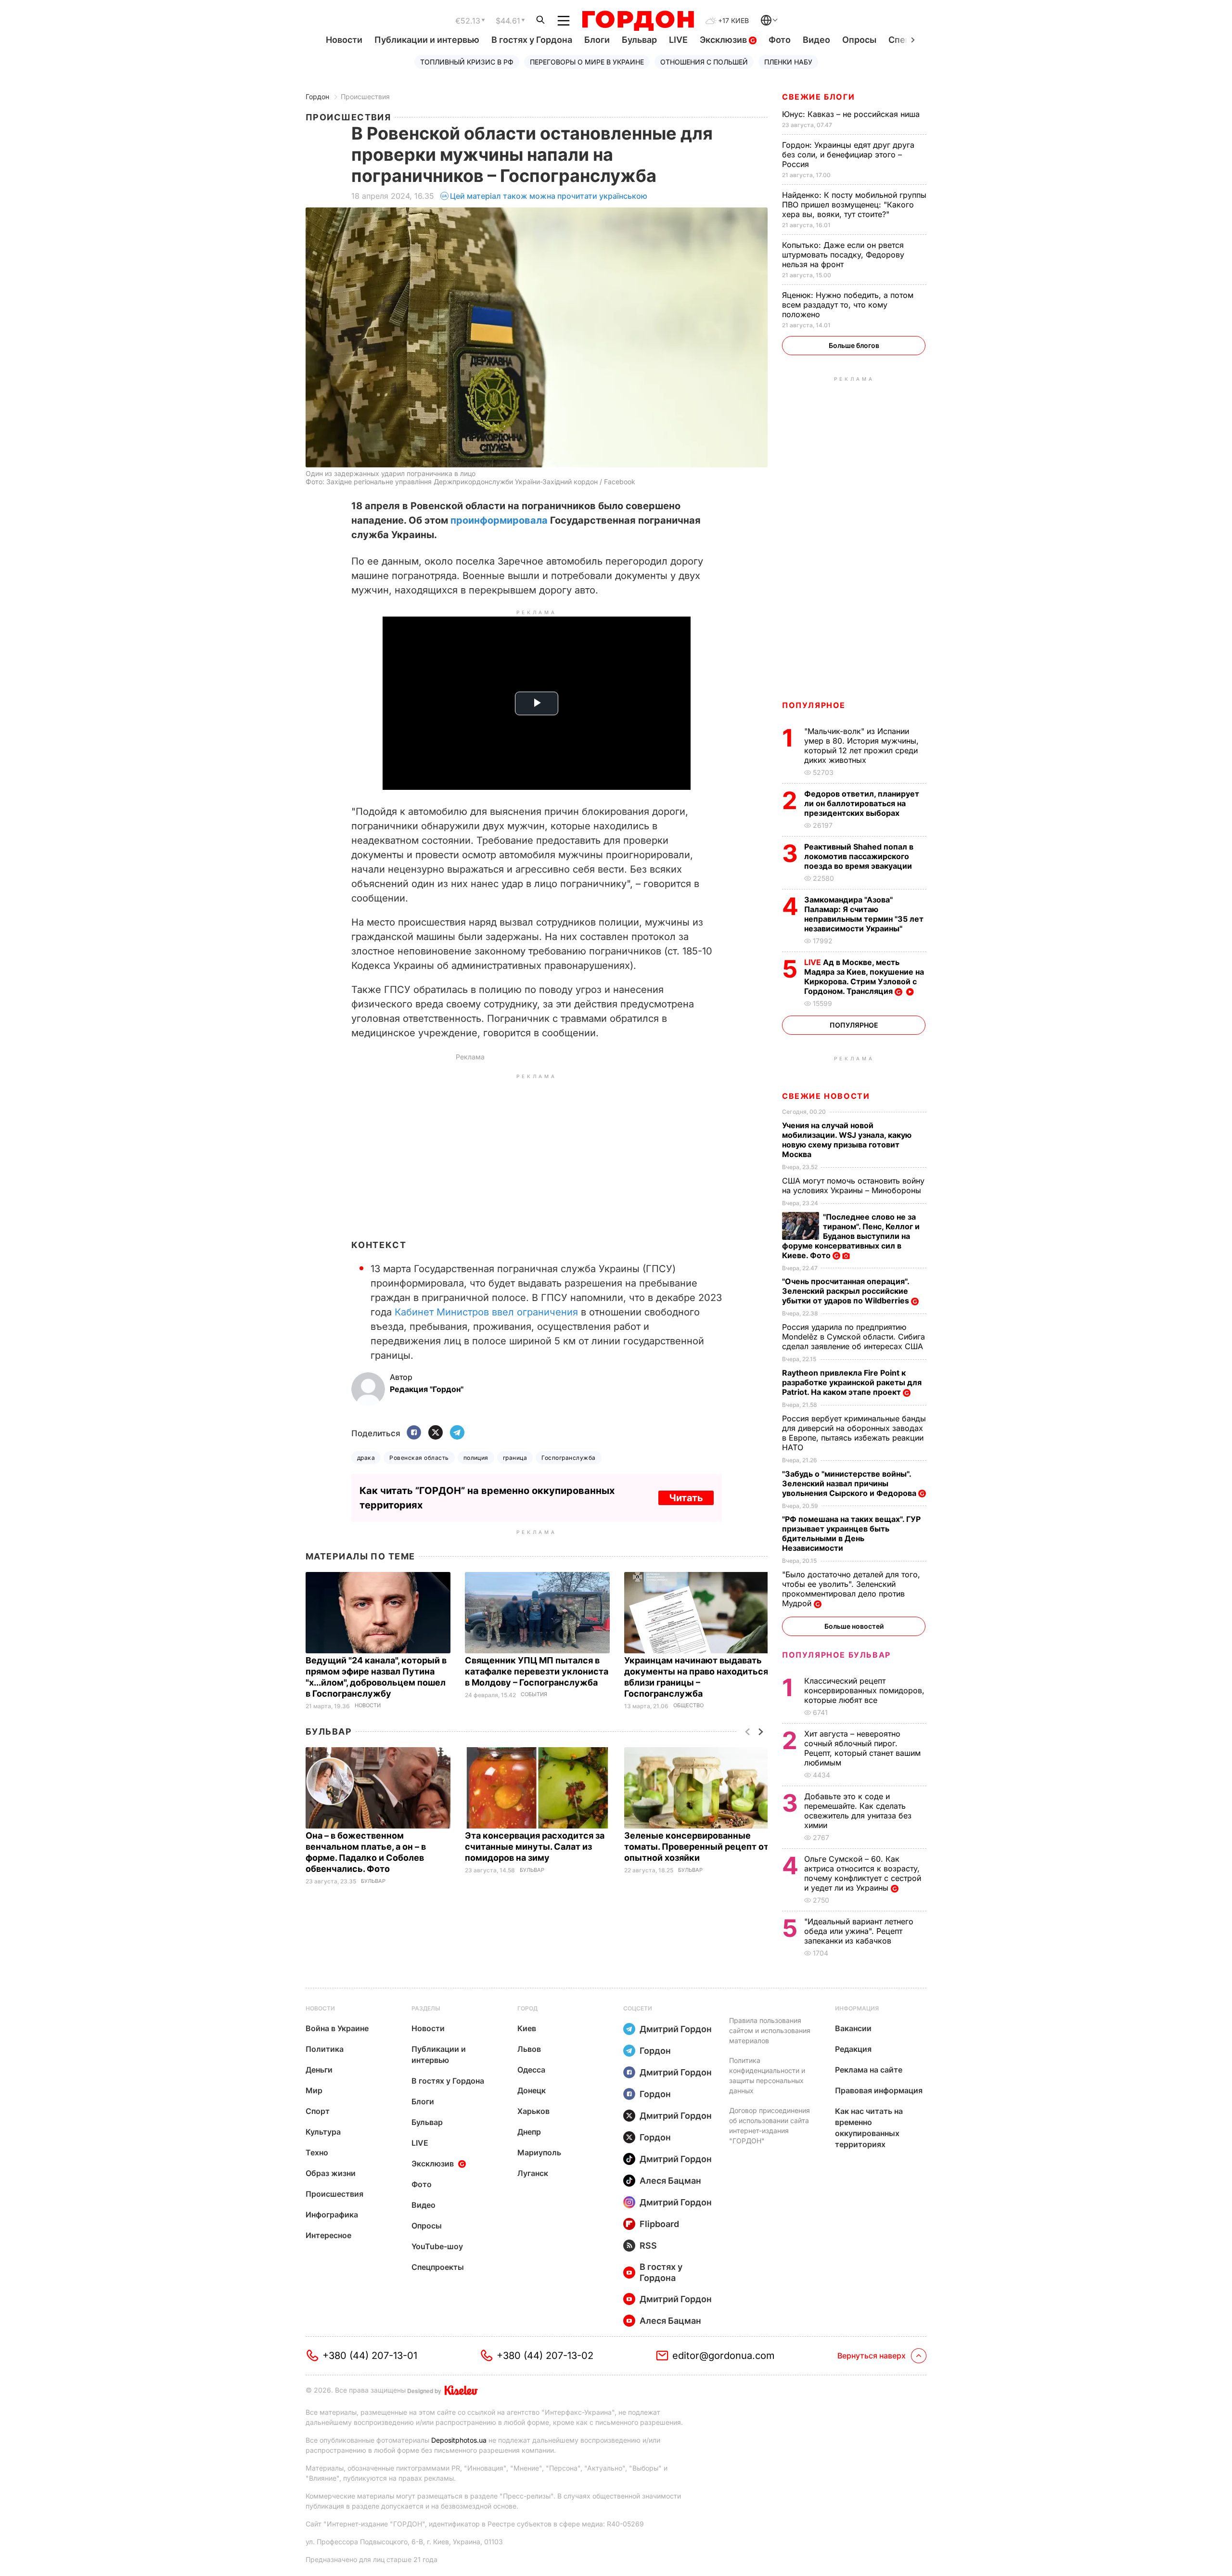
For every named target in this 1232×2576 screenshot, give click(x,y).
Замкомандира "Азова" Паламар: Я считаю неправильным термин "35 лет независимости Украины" (864, 914)
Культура (323, 2132)
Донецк (532, 2090)
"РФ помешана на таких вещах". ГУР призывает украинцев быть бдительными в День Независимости (851, 1533)
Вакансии (853, 2028)
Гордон (317, 97)
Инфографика (332, 2215)
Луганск (533, 2173)
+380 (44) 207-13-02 (545, 2356)
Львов (529, 2049)
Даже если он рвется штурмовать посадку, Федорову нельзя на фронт (843, 255)
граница (515, 1458)
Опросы (859, 40)
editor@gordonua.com (724, 2356)
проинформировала (499, 520)
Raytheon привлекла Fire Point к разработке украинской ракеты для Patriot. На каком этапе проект (852, 1382)
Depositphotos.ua (459, 2440)
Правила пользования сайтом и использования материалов (770, 2030)
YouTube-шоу (437, 2246)
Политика (325, 2049)
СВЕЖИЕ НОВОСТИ (826, 1096)
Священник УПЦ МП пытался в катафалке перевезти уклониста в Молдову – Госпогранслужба (537, 1671)
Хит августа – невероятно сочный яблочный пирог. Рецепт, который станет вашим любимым (862, 1748)
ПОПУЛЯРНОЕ (814, 705)
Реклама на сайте (869, 2070)
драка (366, 1458)
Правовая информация (879, 2090)
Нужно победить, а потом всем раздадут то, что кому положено (848, 305)
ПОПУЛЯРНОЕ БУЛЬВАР (836, 1655)
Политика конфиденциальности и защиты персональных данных (767, 2075)
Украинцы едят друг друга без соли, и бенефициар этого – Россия (848, 155)
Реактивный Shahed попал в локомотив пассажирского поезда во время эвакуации (859, 856)
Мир (314, 2090)
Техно (317, 2152)
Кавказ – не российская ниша (852, 114)
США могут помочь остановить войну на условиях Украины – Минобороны (853, 1185)
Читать (686, 1498)
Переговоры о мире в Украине (587, 62)
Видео (816, 40)
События (534, 1694)
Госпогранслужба (568, 1458)
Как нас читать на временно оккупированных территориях (869, 2128)
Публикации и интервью (427, 40)
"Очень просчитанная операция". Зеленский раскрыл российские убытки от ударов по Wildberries (847, 1291)
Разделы (426, 2008)
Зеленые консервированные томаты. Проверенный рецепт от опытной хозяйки (696, 1847)
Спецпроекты (438, 2267)
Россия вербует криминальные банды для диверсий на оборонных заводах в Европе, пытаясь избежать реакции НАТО (854, 1433)
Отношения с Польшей (704, 62)
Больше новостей (854, 1626)
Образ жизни (331, 2173)
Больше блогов (854, 345)
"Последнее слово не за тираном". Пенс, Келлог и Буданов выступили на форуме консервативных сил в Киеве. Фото (851, 1236)
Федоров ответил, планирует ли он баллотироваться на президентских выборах (862, 803)
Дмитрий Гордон (676, 2029)
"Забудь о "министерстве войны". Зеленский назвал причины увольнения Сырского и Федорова (850, 1483)
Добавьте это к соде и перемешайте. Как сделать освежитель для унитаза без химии (858, 1811)
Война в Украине (337, 2028)
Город (527, 2008)
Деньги (319, 2070)
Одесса (531, 2070)
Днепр (529, 2132)
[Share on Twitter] (436, 1433)
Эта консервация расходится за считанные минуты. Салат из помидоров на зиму (535, 1847)
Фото (780, 40)
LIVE (678, 40)
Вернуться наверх (872, 2356)
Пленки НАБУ (788, 62)
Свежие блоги (818, 97)
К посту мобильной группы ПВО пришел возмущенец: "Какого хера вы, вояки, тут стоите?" (854, 205)
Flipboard (659, 2224)
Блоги (597, 40)
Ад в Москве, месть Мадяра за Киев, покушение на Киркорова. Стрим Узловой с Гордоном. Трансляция (864, 977)
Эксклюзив (724, 40)
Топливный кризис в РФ (467, 62)
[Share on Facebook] (414, 1433)
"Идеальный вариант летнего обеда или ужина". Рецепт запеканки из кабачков (859, 1931)
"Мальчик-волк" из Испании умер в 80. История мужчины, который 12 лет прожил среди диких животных (861, 746)
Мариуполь (539, 2152)
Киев (527, 2028)
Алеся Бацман (670, 2181)
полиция (476, 1458)
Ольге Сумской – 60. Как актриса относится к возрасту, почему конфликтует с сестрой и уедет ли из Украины (863, 1873)
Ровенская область (419, 1458)
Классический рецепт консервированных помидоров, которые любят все (864, 1690)
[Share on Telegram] (457, 1433)
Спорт (318, 2111)
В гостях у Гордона (532, 40)
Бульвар (639, 40)
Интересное (328, 2235)
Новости (344, 40)
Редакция (853, 2049)
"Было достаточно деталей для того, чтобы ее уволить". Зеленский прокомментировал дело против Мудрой (851, 1589)
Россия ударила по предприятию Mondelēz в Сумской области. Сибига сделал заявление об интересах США (854, 1337)
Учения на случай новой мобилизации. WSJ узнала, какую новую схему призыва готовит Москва (847, 1140)
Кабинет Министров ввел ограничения (486, 1312)
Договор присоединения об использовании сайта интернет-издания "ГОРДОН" (770, 2125)
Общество (688, 1706)
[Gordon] (638, 21)
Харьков (533, 2111)
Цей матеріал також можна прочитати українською (549, 196)
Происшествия (365, 97)
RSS (648, 2246)
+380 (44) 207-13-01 (370, 2356)
